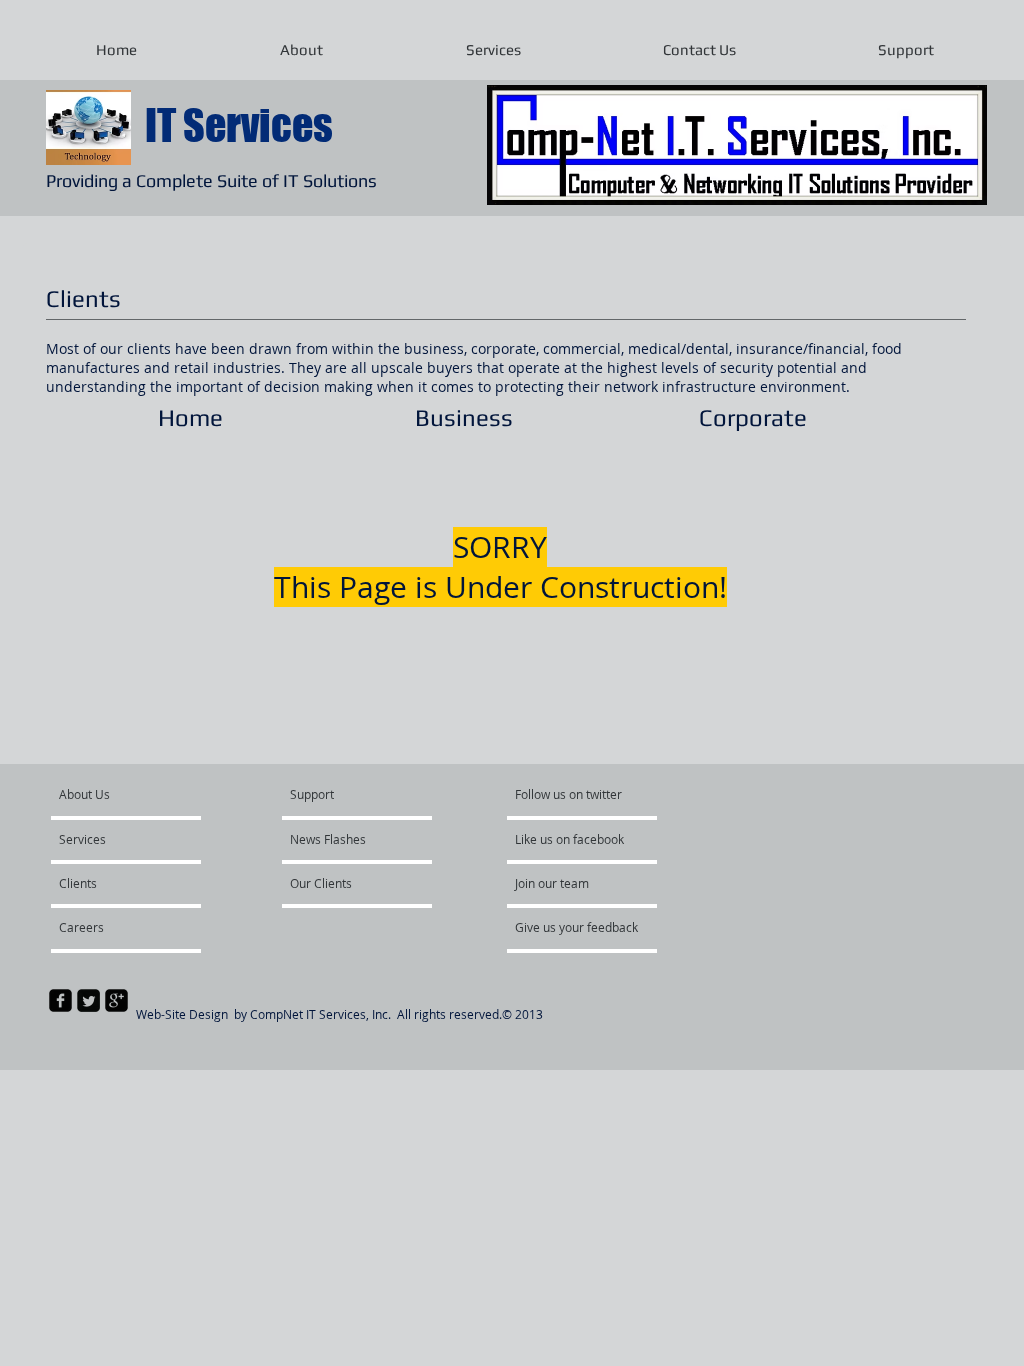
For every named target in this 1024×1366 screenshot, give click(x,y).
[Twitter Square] (88, 1000)
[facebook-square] (60, 1000)
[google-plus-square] (116, 1000)
